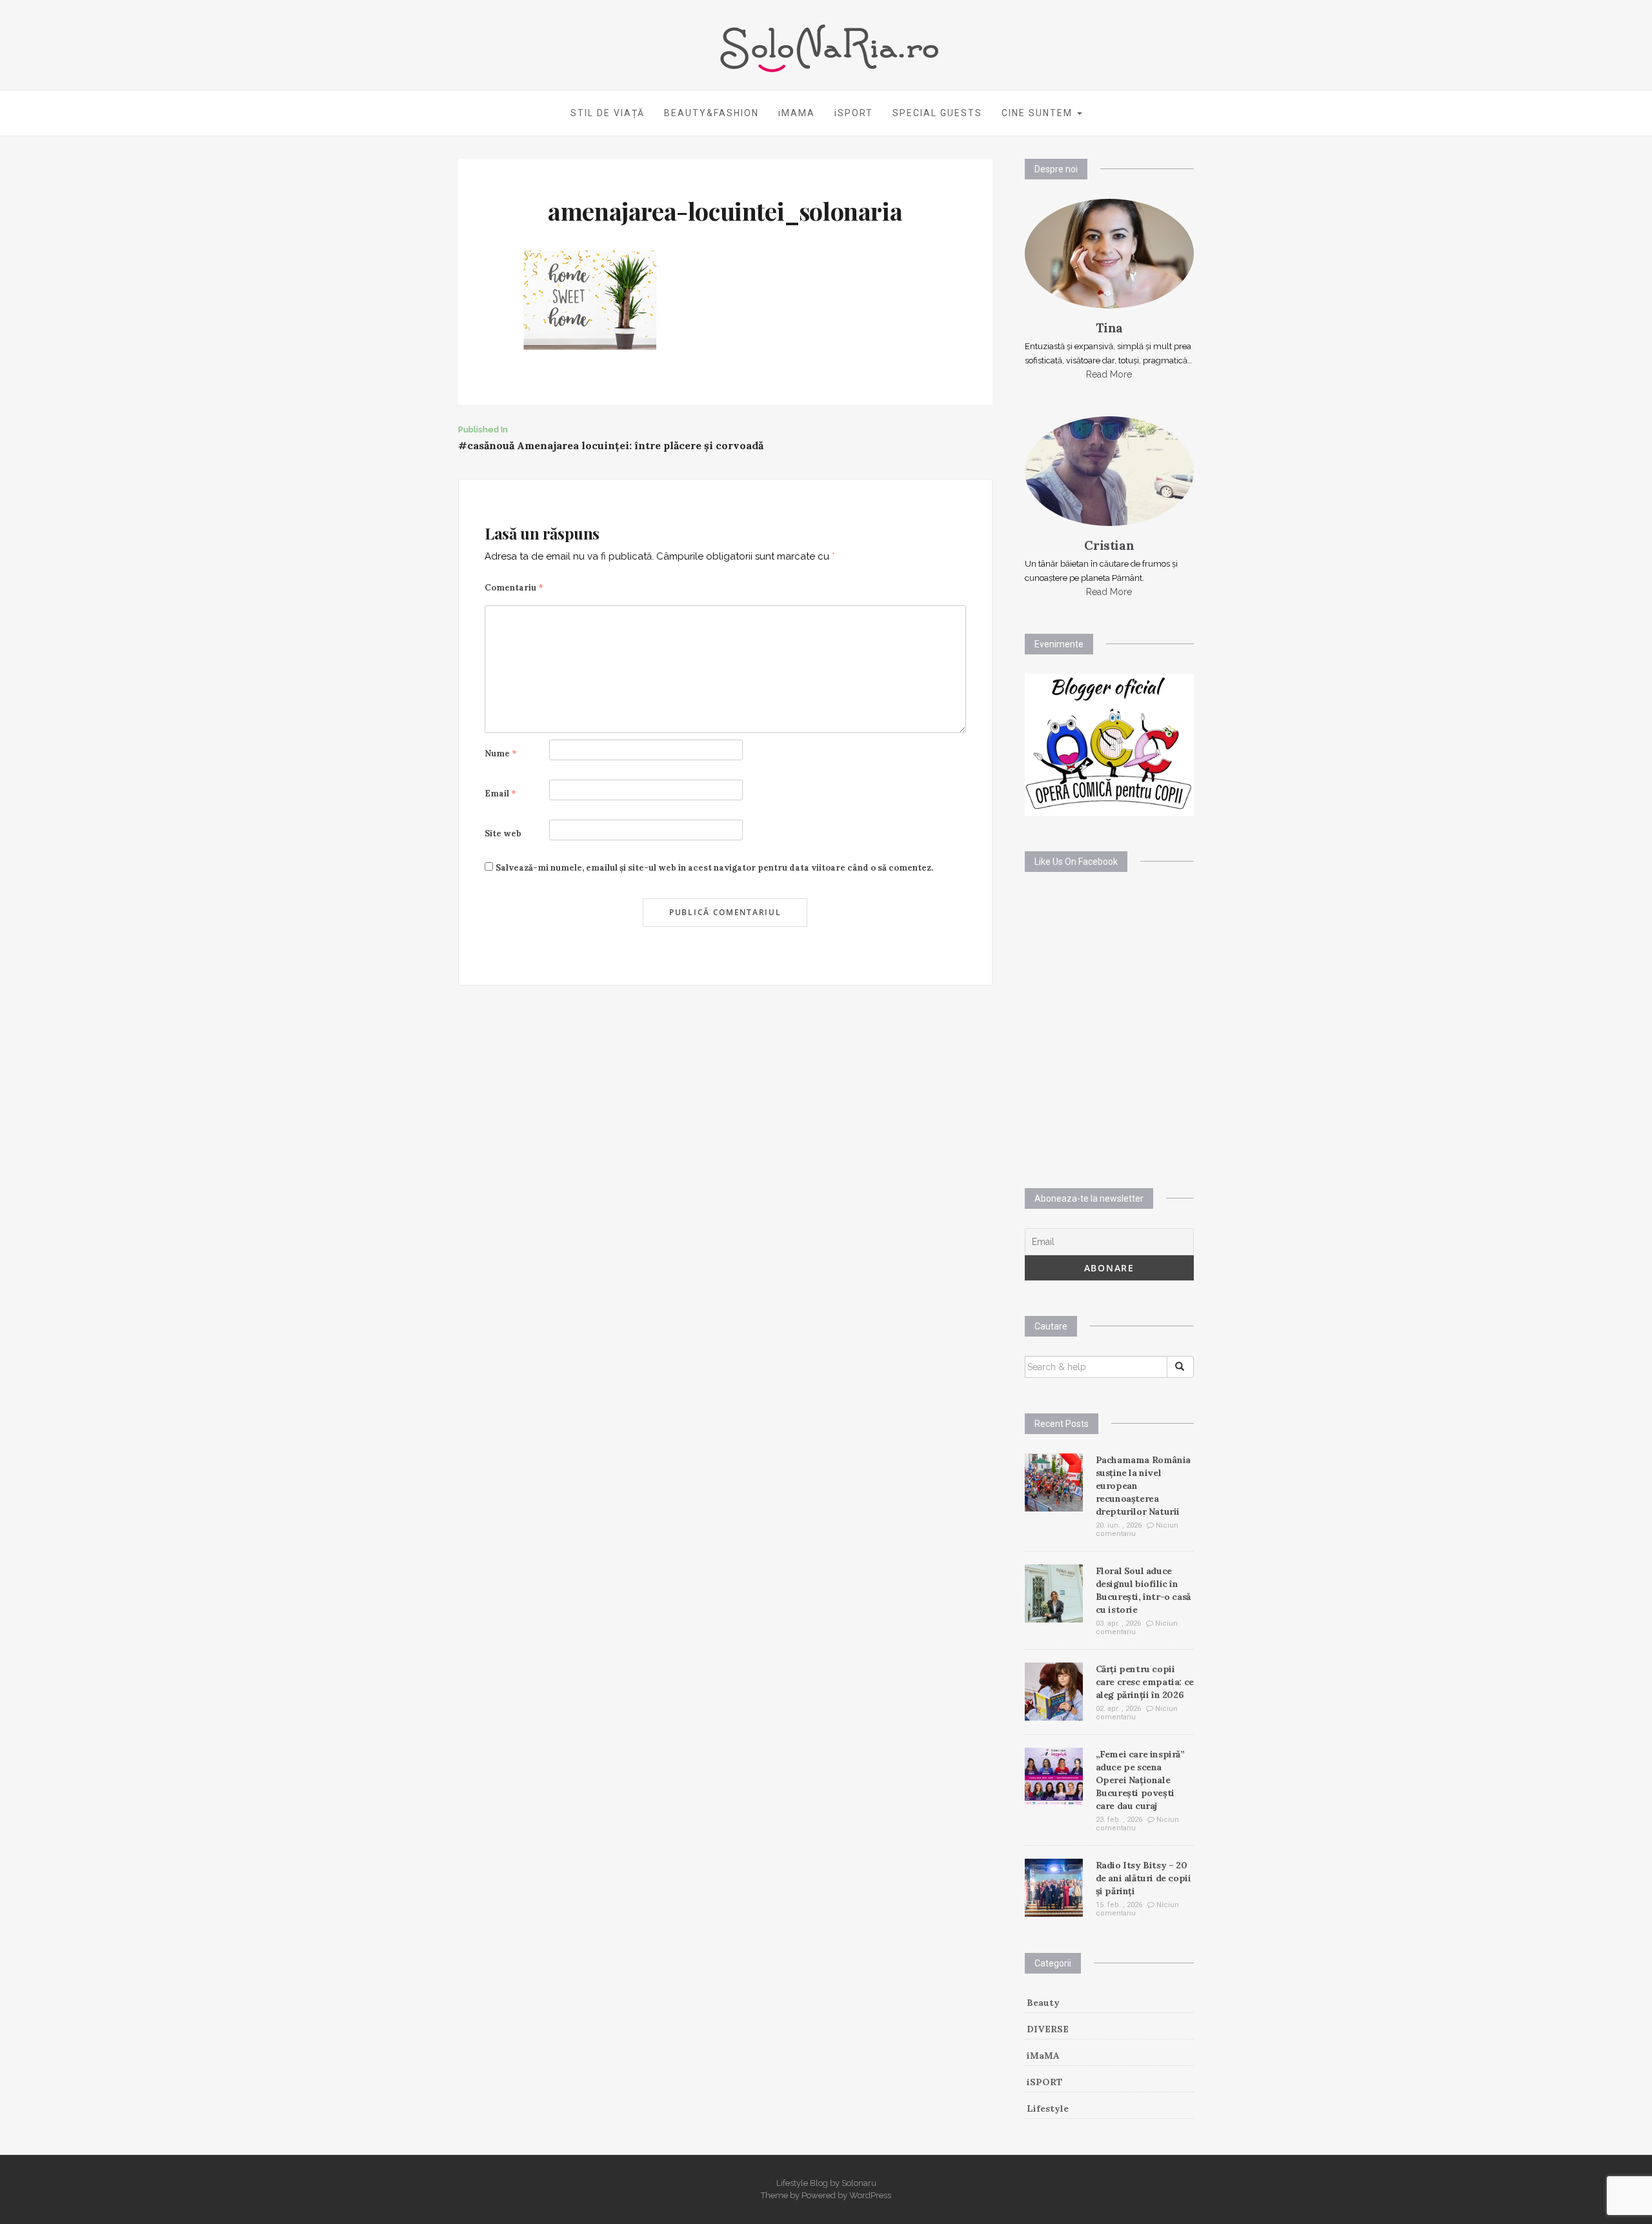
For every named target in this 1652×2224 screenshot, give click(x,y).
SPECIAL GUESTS (937, 113)
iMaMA (1043, 2056)
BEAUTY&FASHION (711, 113)
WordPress (870, 2195)
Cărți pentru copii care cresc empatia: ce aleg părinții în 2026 (1145, 1682)
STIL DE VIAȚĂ (608, 113)
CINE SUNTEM (1039, 113)
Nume (501, 753)
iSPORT (854, 113)
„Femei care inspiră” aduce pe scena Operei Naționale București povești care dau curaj (1140, 1780)
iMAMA (797, 113)
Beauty (1043, 2003)
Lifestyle (1048, 2108)
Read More (1109, 374)
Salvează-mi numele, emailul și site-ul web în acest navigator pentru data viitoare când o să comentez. (714, 868)
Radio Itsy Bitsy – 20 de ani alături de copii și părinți (1143, 1878)
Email (500, 794)
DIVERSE (1048, 2029)
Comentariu (514, 588)
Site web (503, 834)
